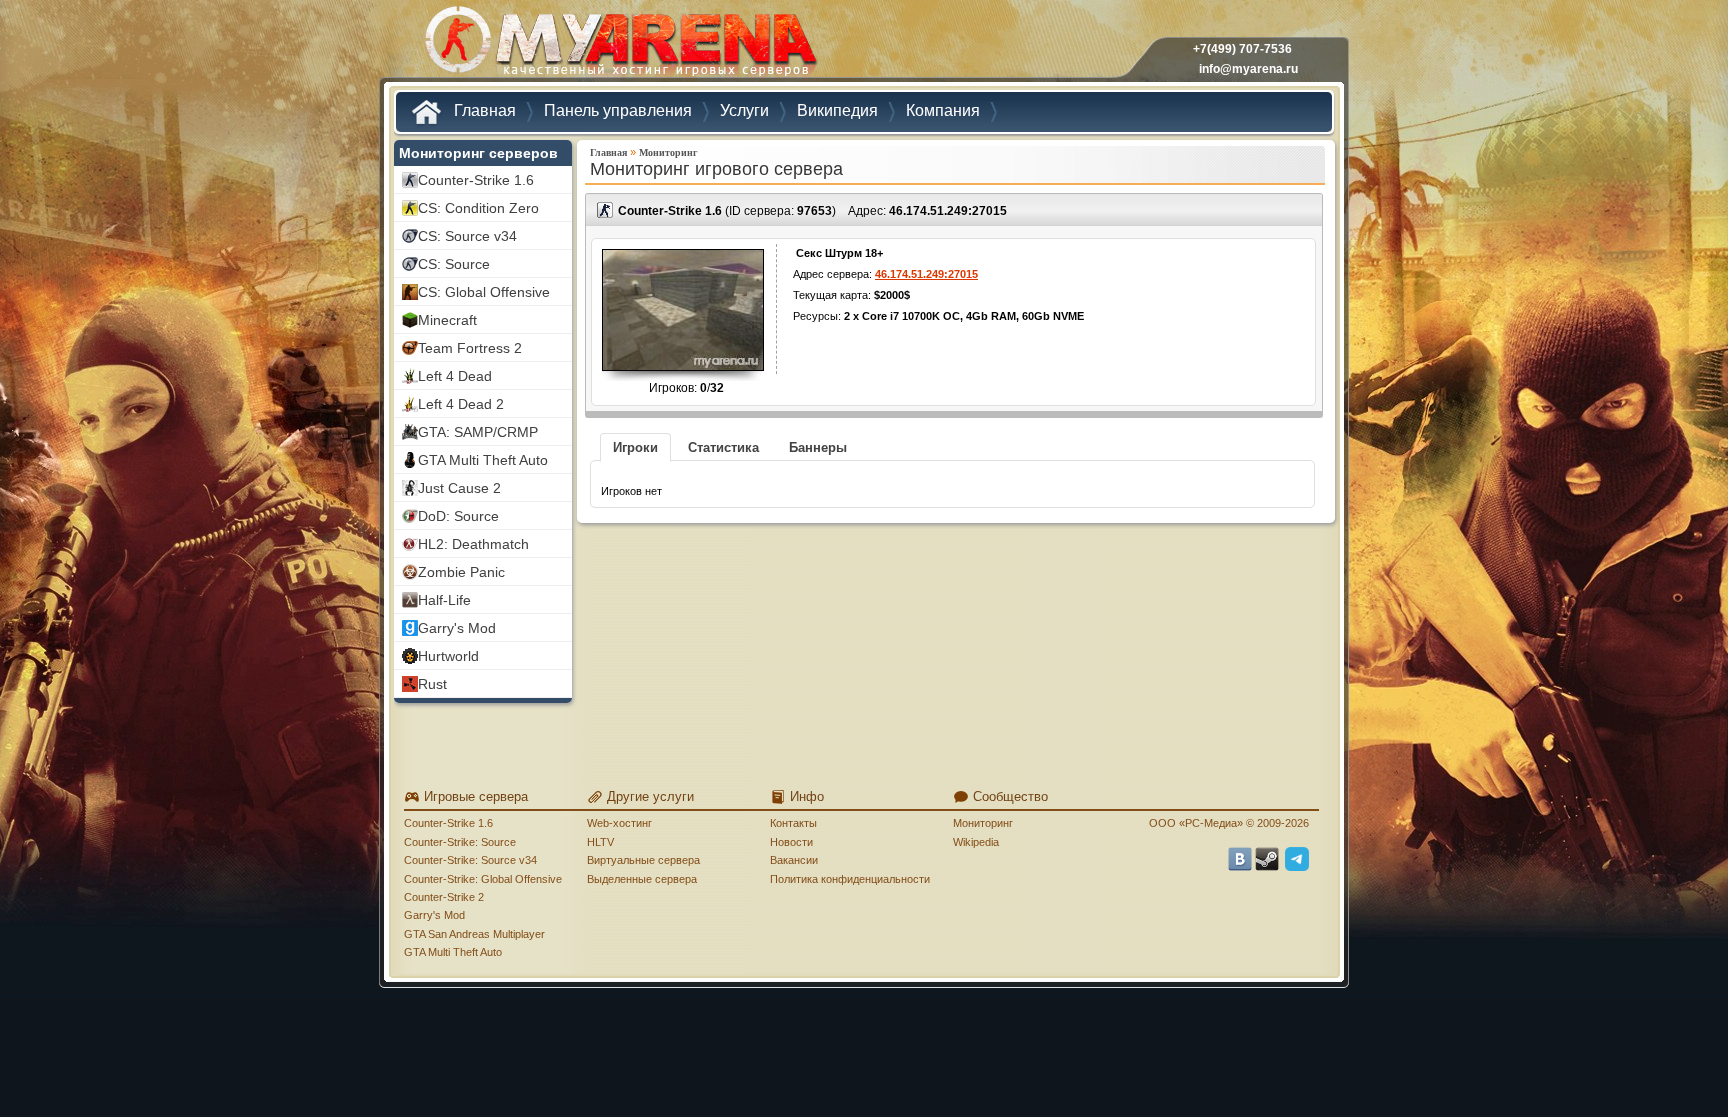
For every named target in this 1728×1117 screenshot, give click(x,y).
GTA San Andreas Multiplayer (474, 934)
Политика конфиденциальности (850, 879)
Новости (791, 842)
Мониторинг (668, 152)
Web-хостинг (619, 823)
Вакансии (794, 860)
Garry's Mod (434, 915)
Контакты (793, 823)
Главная (608, 152)
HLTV (600, 842)
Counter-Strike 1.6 (448, 823)
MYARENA (619, 44)
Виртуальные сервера (643, 860)
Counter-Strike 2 (444, 897)
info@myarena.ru (1248, 69)
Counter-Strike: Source (460, 842)
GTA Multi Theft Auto (453, 952)
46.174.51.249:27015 (948, 211)
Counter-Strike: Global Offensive (483, 879)
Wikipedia (976, 842)
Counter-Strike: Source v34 (470, 860)
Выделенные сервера (642, 879)
